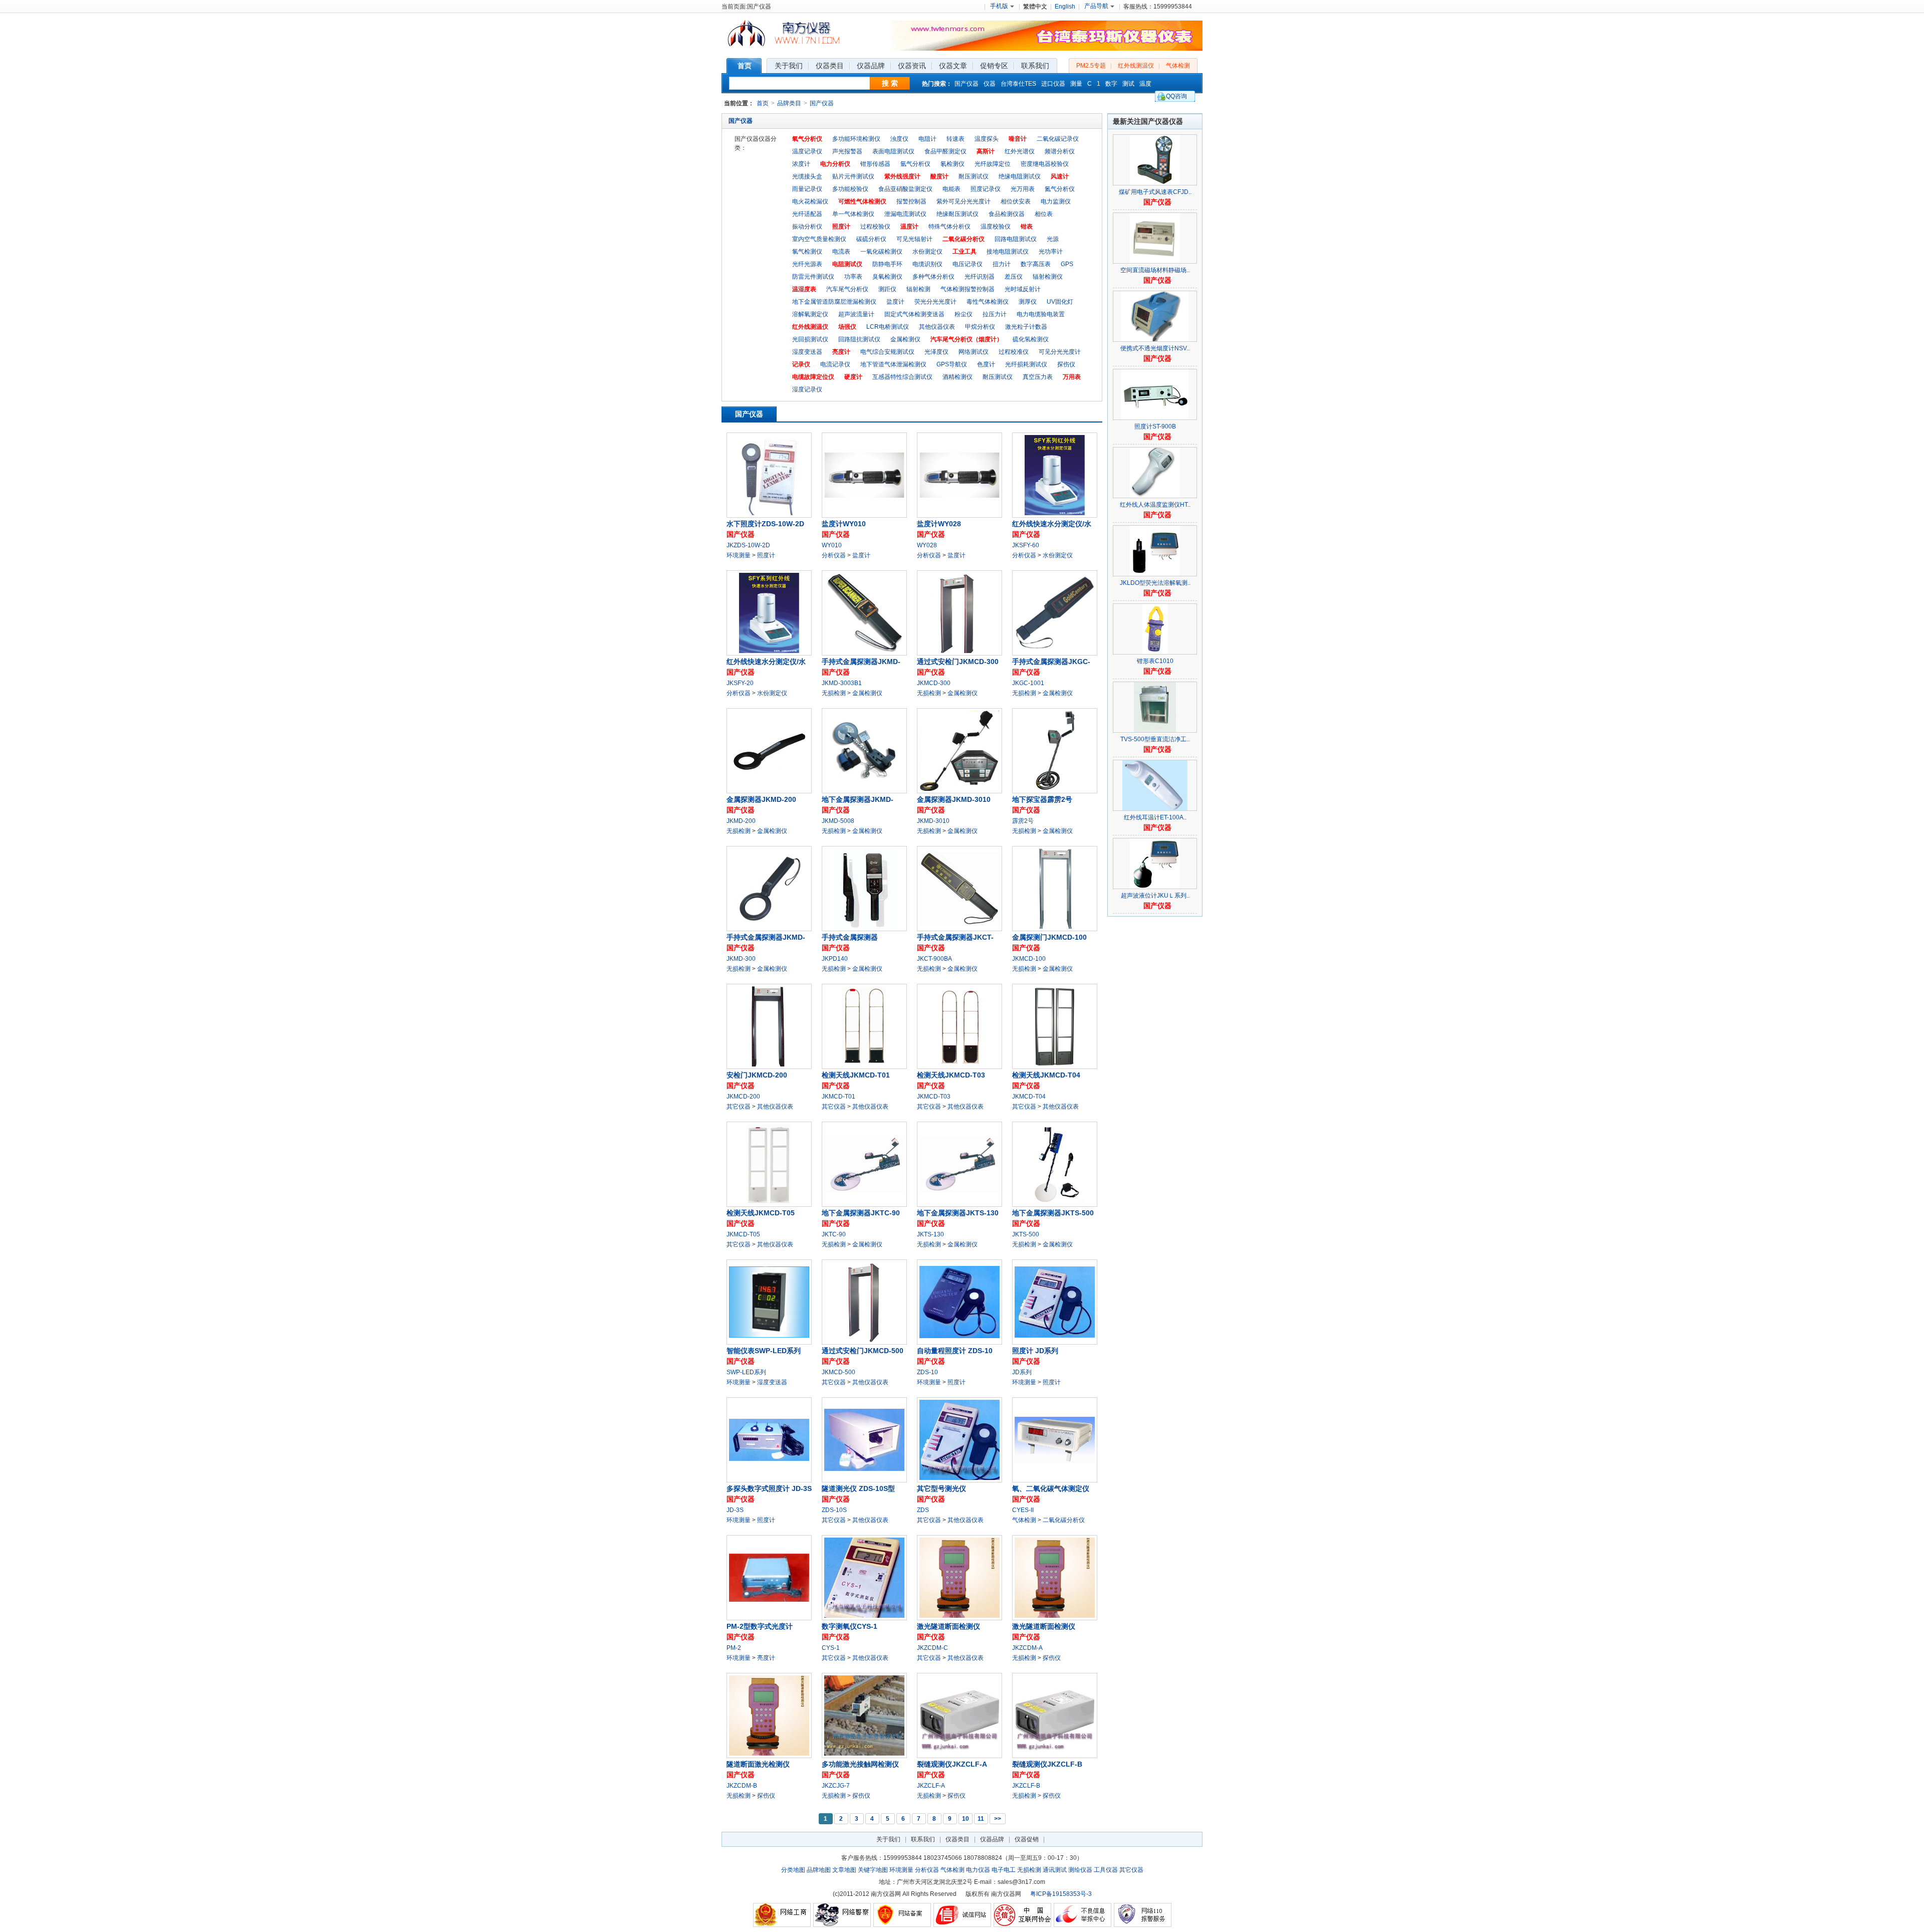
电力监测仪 (1056, 201)
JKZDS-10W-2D (748, 545)
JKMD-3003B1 (842, 683)
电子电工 (1004, 1870)
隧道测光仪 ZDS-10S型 (858, 1488)
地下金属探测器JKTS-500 (1053, 1213)
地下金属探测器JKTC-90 (861, 1213)
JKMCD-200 (743, 1097)
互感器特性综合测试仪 (902, 377)
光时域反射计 (1023, 289)
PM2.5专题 (1091, 66)
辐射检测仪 (1048, 277)
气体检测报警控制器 (968, 289)
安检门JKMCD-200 (757, 1075)
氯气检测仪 (807, 252)
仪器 (990, 84)
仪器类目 (957, 1839)
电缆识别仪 (927, 264)
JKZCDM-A (1027, 1648)
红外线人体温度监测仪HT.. (1155, 505)
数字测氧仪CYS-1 (850, 1626)
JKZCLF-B (1026, 1786)
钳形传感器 (875, 164)
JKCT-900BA (934, 959)
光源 (1053, 239)
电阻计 (927, 139)
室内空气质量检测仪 (819, 239)
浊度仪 (899, 139)
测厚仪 (1028, 302)
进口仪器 (1053, 84)
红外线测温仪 (1136, 66)
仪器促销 (1027, 1839)
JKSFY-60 (1026, 545)
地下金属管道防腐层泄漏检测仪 (834, 302)
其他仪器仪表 (937, 327)
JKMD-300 (741, 959)
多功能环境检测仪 (856, 139)
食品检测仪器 (1007, 214)
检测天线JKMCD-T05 (761, 1213)
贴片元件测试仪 (853, 176)
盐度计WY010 (844, 524)
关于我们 (888, 1839)
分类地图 (793, 1870)
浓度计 (801, 164)
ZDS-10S (834, 1510)
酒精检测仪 (957, 377)
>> (998, 1819)
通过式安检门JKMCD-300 (958, 662)
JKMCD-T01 (838, 1097)
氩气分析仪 (915, 164)
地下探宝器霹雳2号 (1042, 799)
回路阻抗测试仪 (859, 339)
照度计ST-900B (1155, 426)
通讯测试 (1055, 1870)
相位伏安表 (1016, 201)
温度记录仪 (807, 151)
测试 (1128, 84)
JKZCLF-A (931, 1786)
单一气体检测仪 (853, 214)
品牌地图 (819, 1870)
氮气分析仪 (1060, 189)
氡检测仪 (952, 164)
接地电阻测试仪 (1008, 252)
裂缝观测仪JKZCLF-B (1047, 1764)
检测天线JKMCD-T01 (856, 1075)
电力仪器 (978, 1870)
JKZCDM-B (742, 1786)
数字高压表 (1036, 264)
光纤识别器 (980, 277)
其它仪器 (1131, 1870)
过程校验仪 (875, 227)
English (1065, 7)
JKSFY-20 (740, 683)
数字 (1111, 84)
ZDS (923, 1510)
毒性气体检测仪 (988, 302)
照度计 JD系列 (1035, 1351)
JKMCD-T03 (934, 1097)
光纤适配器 (807, 214)
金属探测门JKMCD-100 (1049, 937)
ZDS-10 (927, 1372)
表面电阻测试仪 (893, 151)
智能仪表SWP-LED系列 (764, 1351)
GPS (1067, 264)
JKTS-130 (930, 1234)
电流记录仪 (835, 364)
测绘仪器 (1080, 1870)
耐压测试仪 (974, 176)
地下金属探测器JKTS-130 (958, 1213)
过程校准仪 (1014, 352)
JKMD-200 (741, 821)
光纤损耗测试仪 (1026, 364)
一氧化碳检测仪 (881, 252)
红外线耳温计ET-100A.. (1155, 817)
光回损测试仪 (810, 339)
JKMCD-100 (1029, 959)
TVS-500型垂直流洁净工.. (1155, 739)
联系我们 (923, 1839)
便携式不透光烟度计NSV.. (1155, 348)
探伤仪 (1066, 364)
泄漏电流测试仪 (905, 214)
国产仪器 (967, 84)
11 (981, 1819)
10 (966, 1819)
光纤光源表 (807, 264)
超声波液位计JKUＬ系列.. (1155, 896)
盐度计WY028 (939, 524)
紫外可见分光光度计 (964, 201)
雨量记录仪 (807, 189)
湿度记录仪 (807, 389)
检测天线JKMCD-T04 (1046, 1075)
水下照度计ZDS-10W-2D (765, 524)
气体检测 (1178, 66)
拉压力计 (995, 314)
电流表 (841, 252)
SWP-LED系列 (746, 1372)
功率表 (853, 277)
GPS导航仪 (952, 364)
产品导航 (1096, 6)
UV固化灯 (1060, 302)
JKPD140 (835, 959)
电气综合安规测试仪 (887, 352)
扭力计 (1002, 264)
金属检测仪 (905, 339)
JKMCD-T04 (1029, 1097)
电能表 (951, 189)
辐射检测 (918, 289)
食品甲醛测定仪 (945, 151)
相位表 (1044, 214)
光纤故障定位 (993, 164)
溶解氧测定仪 (810, 314)
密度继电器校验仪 (1045, 164)
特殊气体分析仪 (949, 227)
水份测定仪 (927, 252)
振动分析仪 (807, 227)
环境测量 (901, 1870)
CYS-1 (831, 1648)
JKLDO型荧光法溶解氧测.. (1155, 583)
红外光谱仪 (1020, 151)
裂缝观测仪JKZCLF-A (952, 1764)
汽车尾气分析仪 (847, 289)
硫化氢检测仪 (1031, 339)
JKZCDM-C (932, 1648)
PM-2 (734, 1648)
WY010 (832, 545)
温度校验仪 (996, 227)
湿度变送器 (807, 352)
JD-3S (735, 1510)
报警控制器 (911, 201)
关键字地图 (873, 1870)
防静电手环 (887, 264)
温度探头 (987, 139)
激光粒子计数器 (1026, 327)
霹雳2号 (1023, 821)
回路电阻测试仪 (1016, 239)
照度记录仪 (986, 189)
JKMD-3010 (933, 821)
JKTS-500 (1026, 1234)
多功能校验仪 (850, 189)
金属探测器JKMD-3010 (954, 799)
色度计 (986, 364)
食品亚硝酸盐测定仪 (905, 189)
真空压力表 (1038, 377)
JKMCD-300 (934, 683)
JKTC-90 (834, 1234)
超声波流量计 (856, 314)
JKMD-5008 (838, 821)
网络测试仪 (974, 352)
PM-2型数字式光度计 (760, 1626)
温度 (1145, 84)
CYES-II (1023, 1510)
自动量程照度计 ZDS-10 (955, 1351)
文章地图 (844, 1870)
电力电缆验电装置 (1041, 314)
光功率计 (1051, 252)
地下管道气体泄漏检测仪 (893, 364)
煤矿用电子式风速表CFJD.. (1155, 192)
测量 (1076, 84)
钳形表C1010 (1155, 661)
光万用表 (1023, 189)
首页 (763, 103)
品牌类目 (789, 103)
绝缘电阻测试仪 (1020, 176)
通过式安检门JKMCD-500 (863, 1351)
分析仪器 (927, 1870)
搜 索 (890, 83)
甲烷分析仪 (980, 327)
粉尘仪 (964, 314)
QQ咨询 (1176, 96)
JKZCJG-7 (836, 1786)
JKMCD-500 (838, 1372)
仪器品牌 (992, 1839)
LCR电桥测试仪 (888, 327)
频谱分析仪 (1060, 151)
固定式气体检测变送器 (914, 314)
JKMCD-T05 (743, 1234)
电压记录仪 (968, 264)
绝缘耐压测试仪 (957, 214)
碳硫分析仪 (871, 239)
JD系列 (1022, 1372)
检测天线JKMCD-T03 (951, 1075)
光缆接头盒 (807, 176)
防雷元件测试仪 (813, 277)
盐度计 (895, 302)
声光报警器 (847, 151)
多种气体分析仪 (933, 277)
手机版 (999, 6)
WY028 (927, 545)
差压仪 (1014, 277)
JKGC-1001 (1028, 683)
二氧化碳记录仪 (1058, 139)
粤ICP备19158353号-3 (1061, 1894)
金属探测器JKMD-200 (761, 799)
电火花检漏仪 (810, 201)
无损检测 (1029, 1870)
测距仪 (887, 289)
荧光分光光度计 (935, 302)
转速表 (955, 139)
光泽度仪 (936, 352)
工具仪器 (1106, 1870)
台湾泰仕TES (1018, 84)
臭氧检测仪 (887, 277)
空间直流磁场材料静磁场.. (1155, 270)
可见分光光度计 (1060, 352)
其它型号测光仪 (941, 1488)
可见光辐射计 (914, 239)
